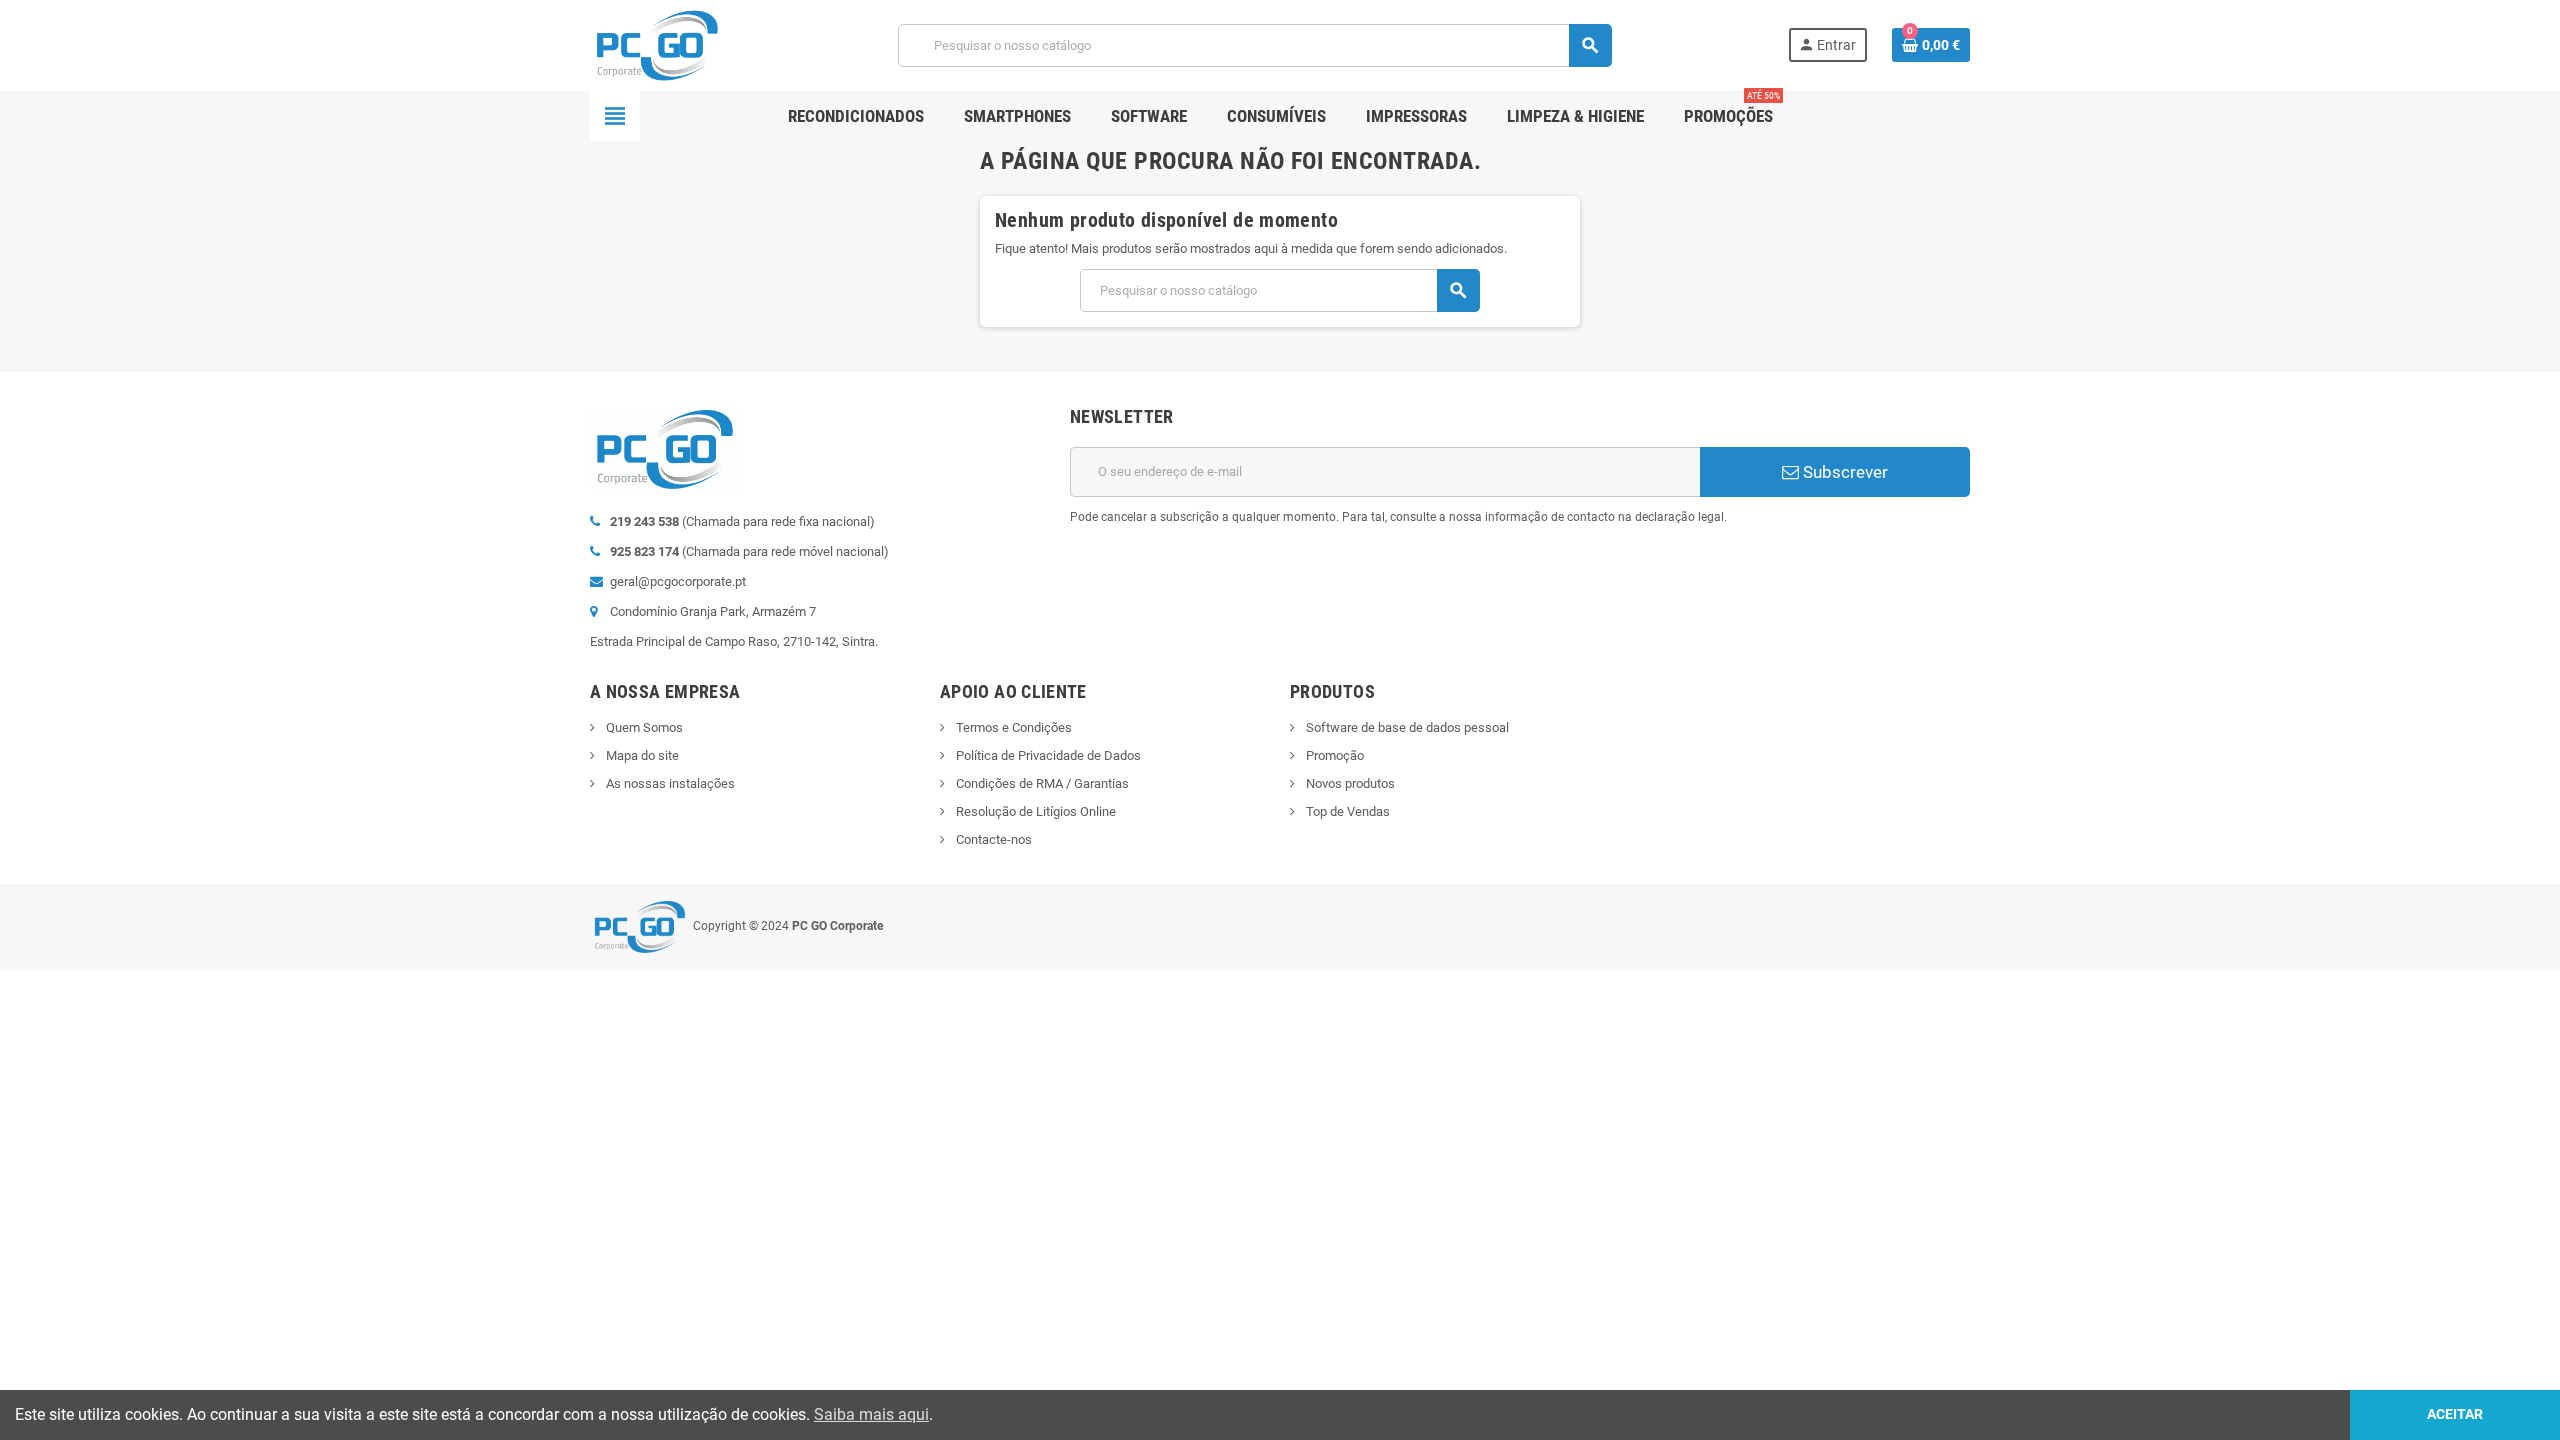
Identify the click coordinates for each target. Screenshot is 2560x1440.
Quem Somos (643, 727)
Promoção (1333, 755)
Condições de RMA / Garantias (1041, 783)
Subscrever (1843, 472)
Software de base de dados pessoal (1406, 727)
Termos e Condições (1012, 727)
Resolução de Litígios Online (1034, 811)
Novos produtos (1349, 783)
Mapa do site (641, 755)
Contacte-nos (992, 839)
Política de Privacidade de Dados (1047, 755)
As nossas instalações (669, 783)
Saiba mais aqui (871, 1414)
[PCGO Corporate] (655, 44)
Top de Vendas (1346, 811)
